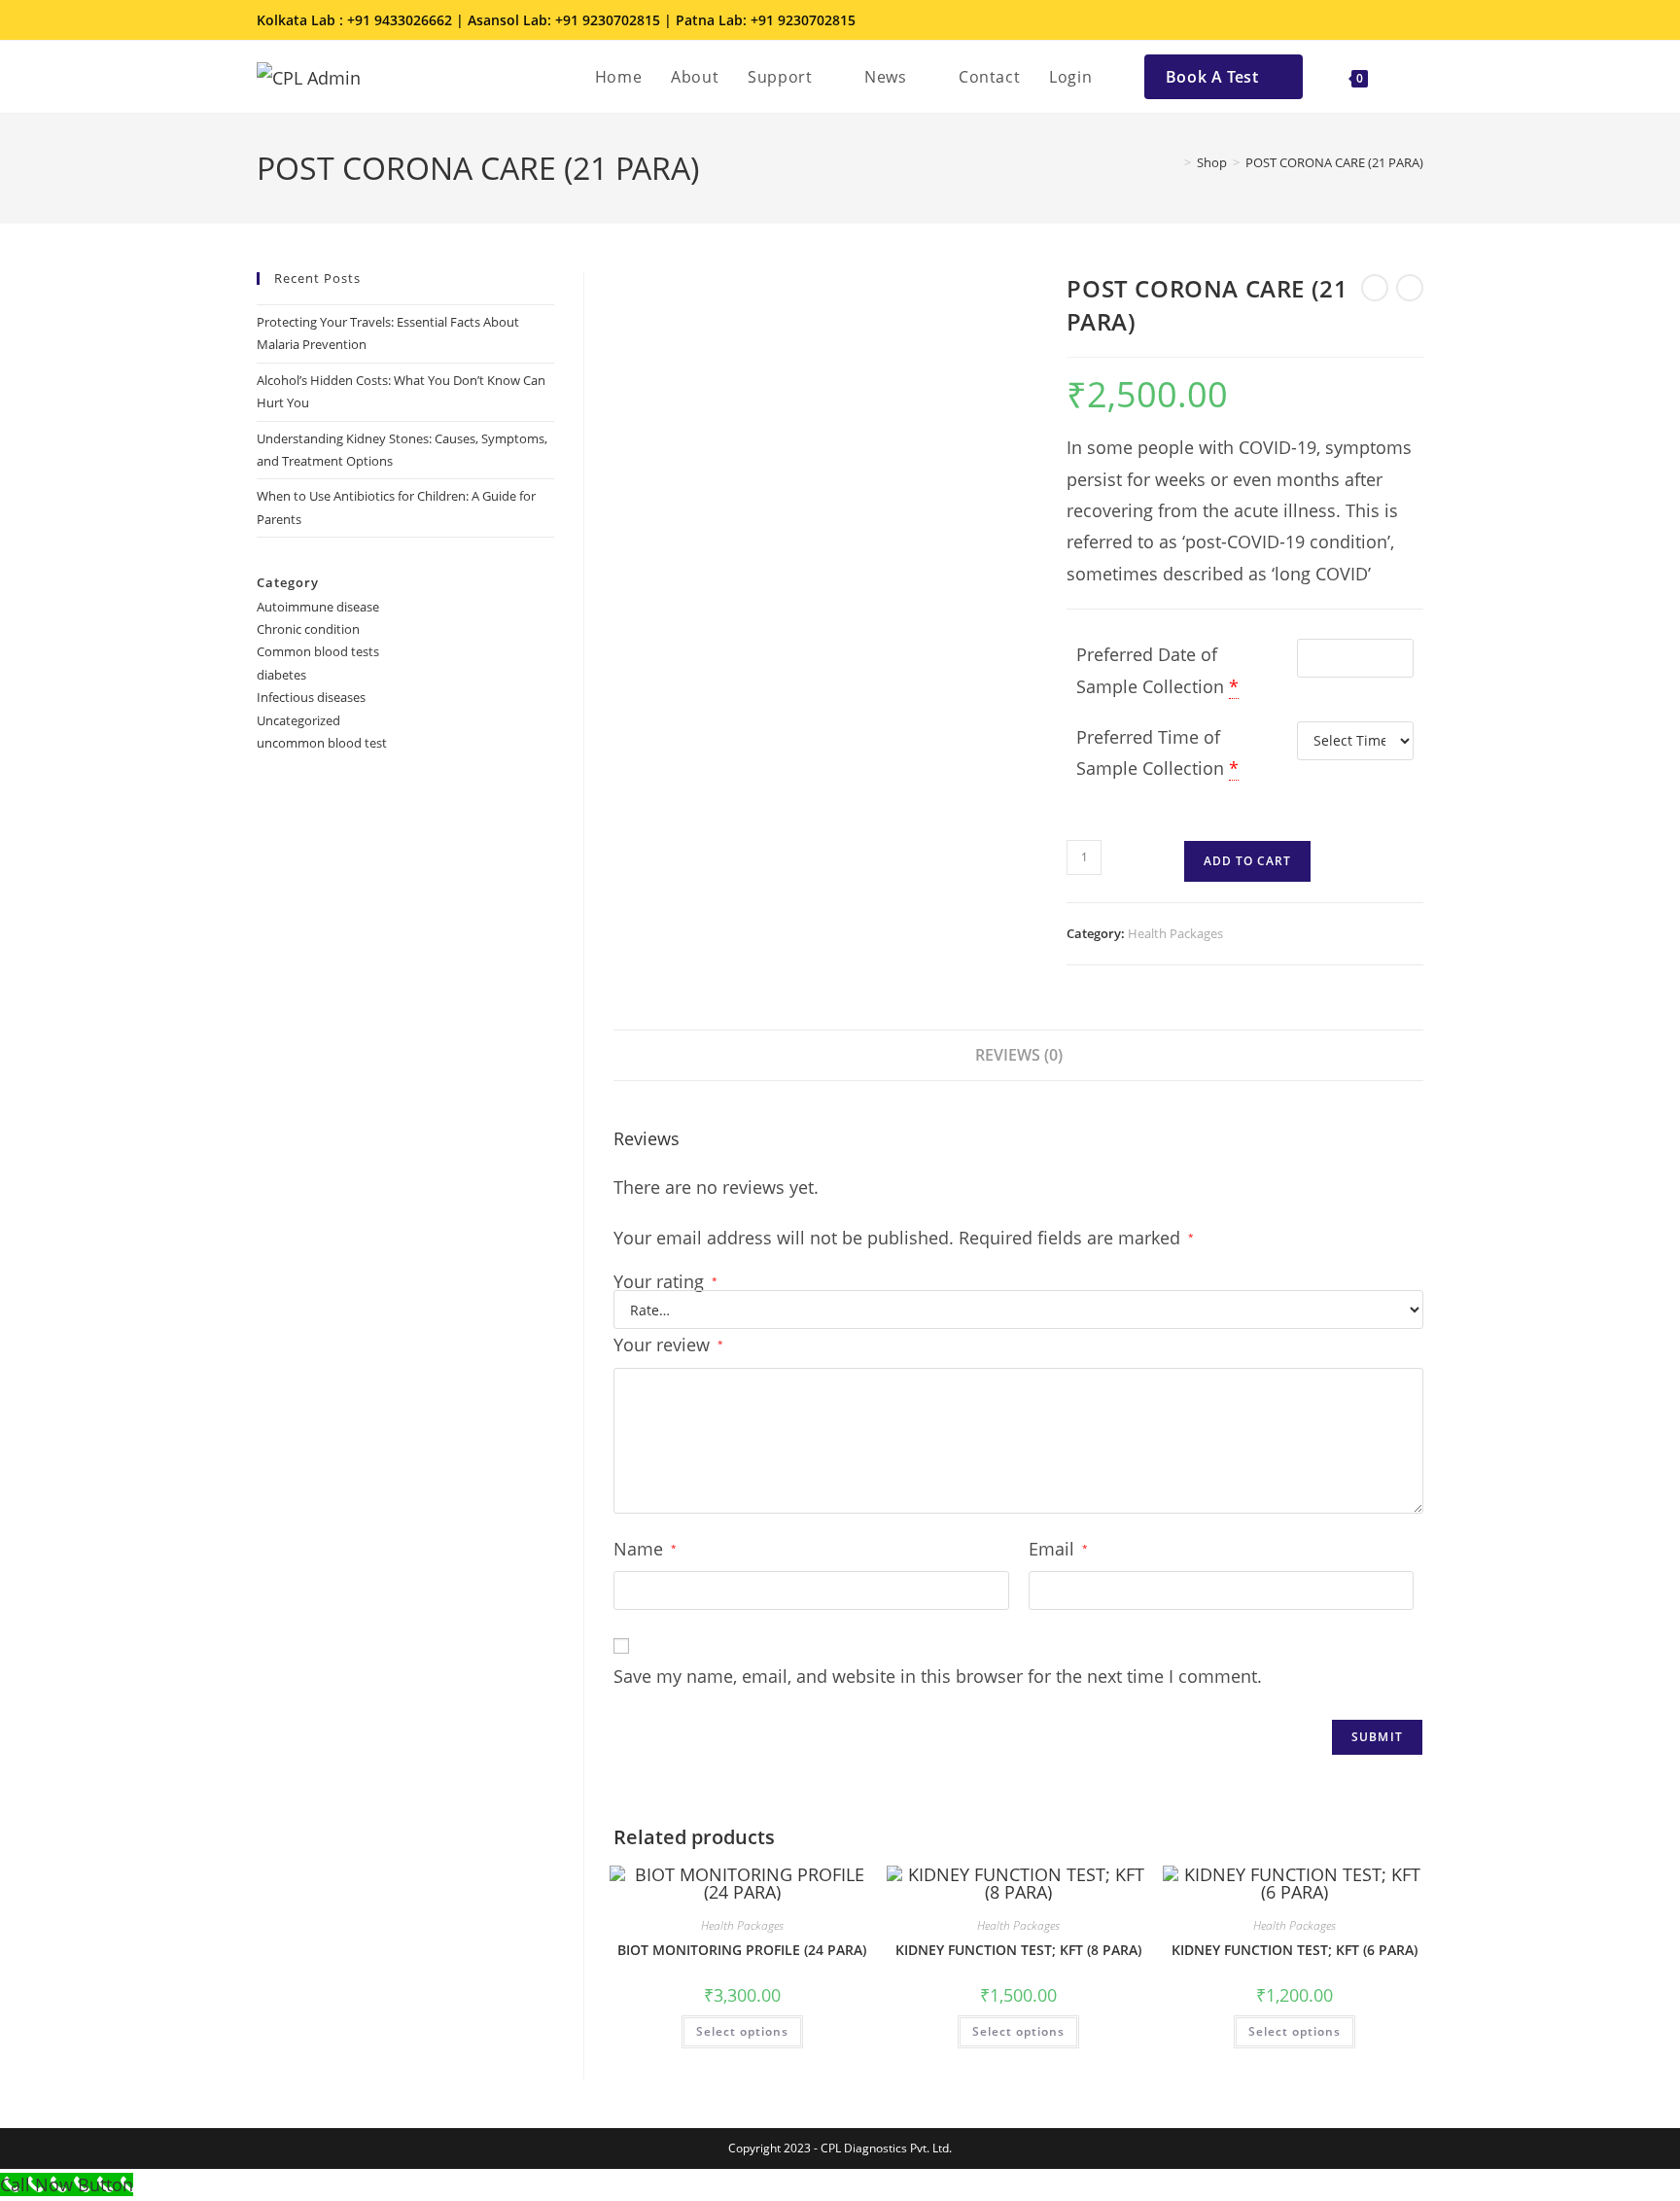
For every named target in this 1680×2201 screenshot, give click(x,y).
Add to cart (1247, 861)
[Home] (1173, 162)
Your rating (665, 1281)
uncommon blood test (322, 743)
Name (645, 1549)
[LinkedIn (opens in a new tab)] (1388, 20)
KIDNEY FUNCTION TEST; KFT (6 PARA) (1295, 1950)
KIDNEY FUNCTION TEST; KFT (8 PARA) (1018, 1950)
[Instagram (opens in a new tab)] (1361, 20)
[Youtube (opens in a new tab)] (1413, 20)
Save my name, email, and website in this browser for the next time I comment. (938, 1676)
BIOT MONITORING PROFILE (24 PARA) (742, 1950)
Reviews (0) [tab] (1019, 1055)
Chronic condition (308, 629)
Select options (742, 2031)
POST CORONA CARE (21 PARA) (1334, 162)
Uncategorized (298, 720)
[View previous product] (1375, 288)
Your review (668, 1345)
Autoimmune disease (318, 607)
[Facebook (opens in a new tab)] (1334, 20)
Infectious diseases (311, 697)
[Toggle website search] (1403, 77)
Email (1058, 1549)
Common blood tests (318, 651)
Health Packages (1175, 933)
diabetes (281, 675)
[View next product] (1410, 288)
